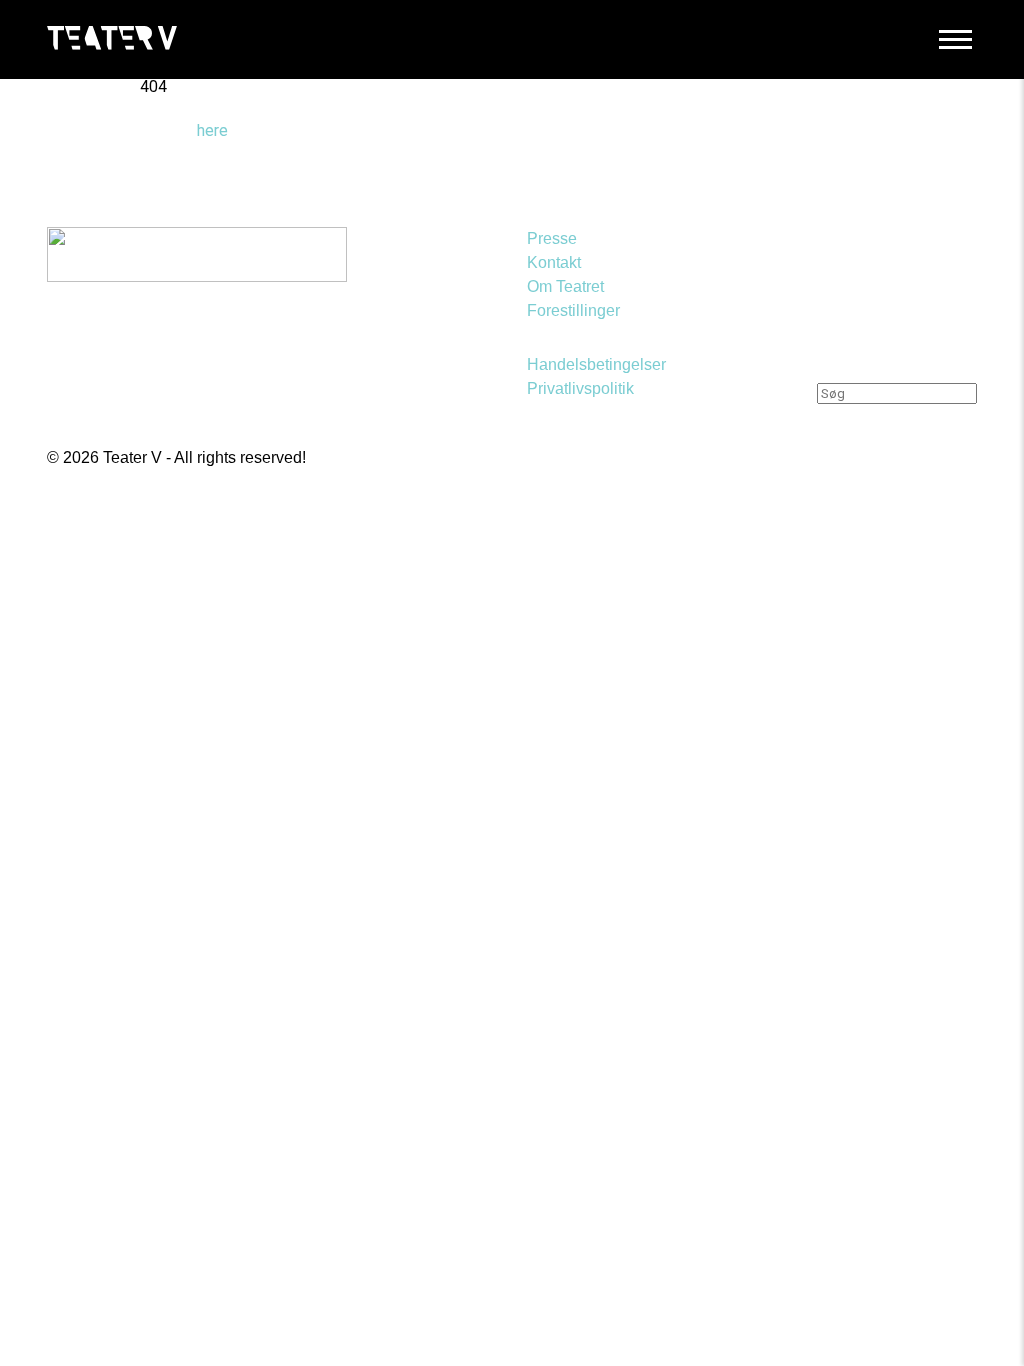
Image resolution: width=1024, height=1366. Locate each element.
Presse (552, 238)
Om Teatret (565, 286)
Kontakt (554, 262)
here (212, 130)
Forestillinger (573, 310)
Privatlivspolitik (580, 388)
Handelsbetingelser (596, 364)
